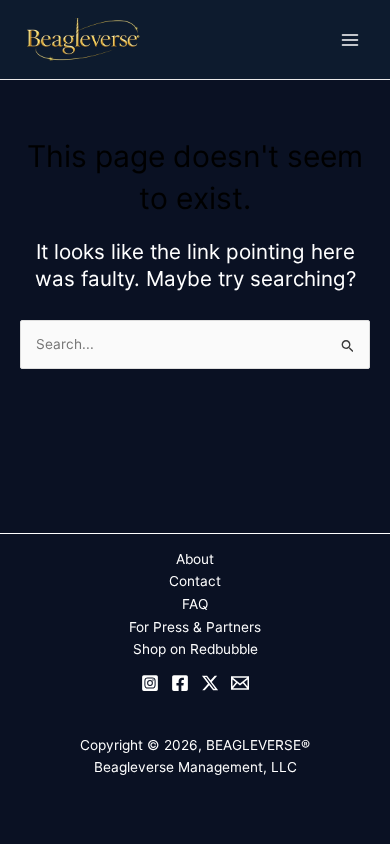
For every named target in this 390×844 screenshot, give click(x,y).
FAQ (195, 604)
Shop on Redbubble (195, 649)
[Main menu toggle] (350, 39)
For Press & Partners (195, 627)
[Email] (240, 683)
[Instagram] (150, 683)
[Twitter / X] (210, 683)
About (195, 559)
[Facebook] (180, 683)
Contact (195, 581)
